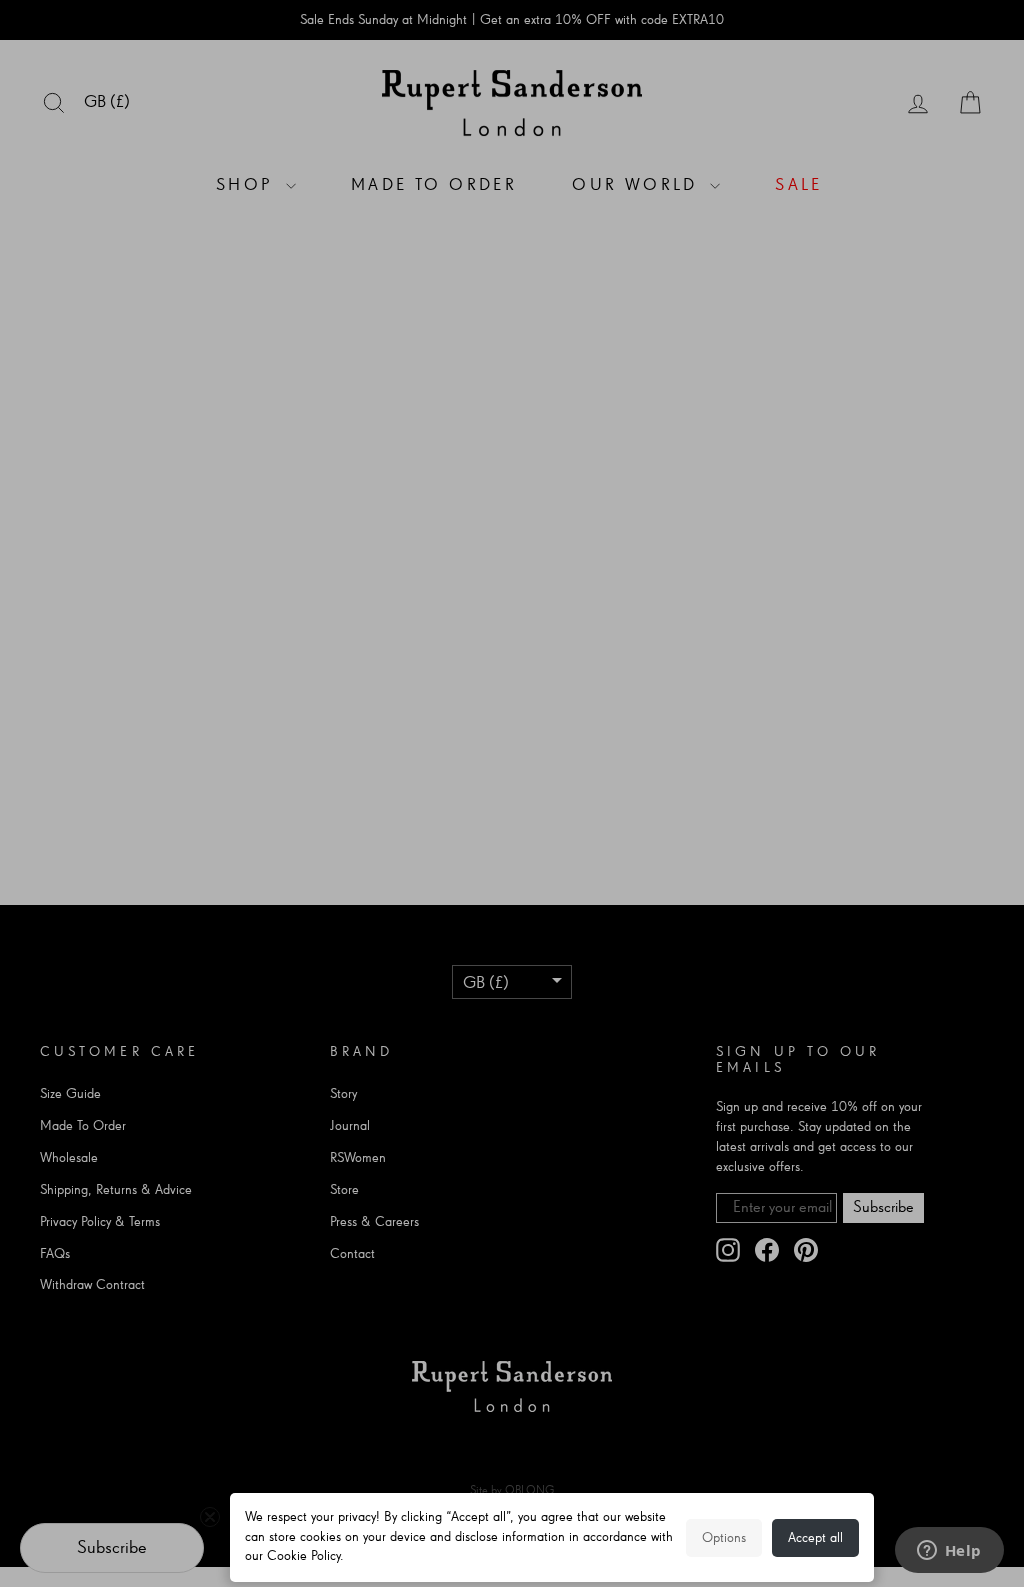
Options (724, 1538)
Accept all (815, 1538)
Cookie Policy (303, 1556)
